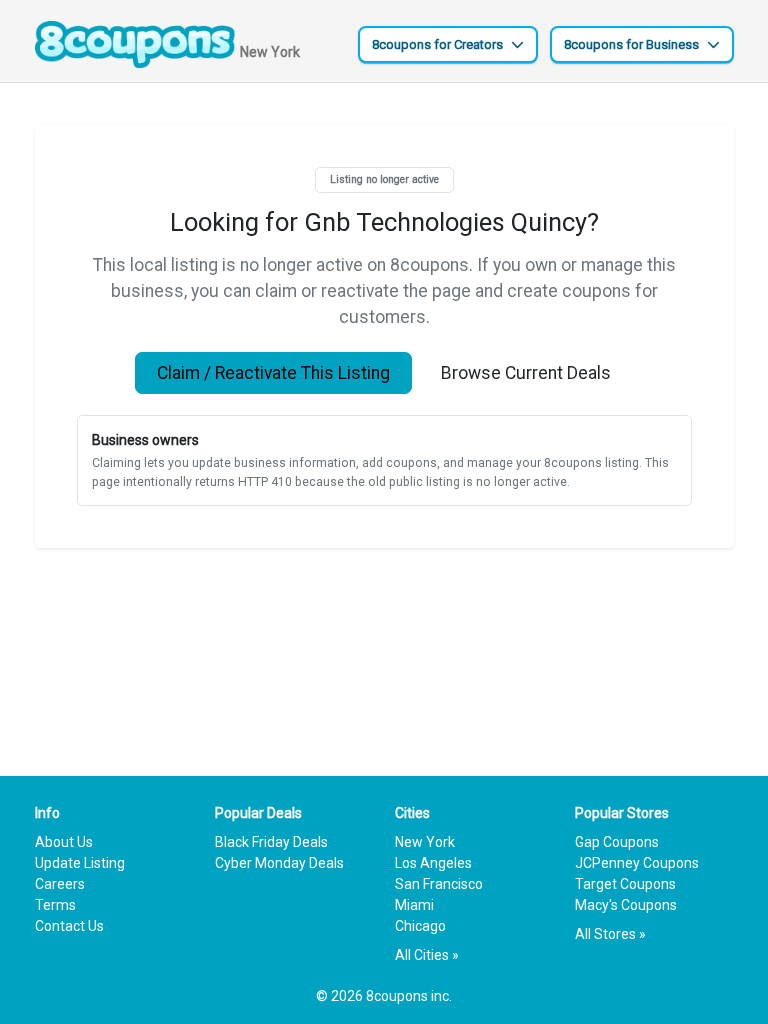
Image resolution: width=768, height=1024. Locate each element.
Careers (60, 884)
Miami (414, 905)
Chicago (420, 926)
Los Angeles (433, 863)
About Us (64, 842)
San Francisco (439, 884)
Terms (55, 905)
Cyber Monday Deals (279, 863)
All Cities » (427, 955)
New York (425, 842)
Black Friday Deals (271, 842)
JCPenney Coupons (637, 863)
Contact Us (69, 926)
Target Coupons (625, 884)
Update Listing (80, 863)
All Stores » (610, 934)
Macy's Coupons (626, 905)
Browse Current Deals (526, 373)
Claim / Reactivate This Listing (273, 373)
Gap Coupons (617, 842)
